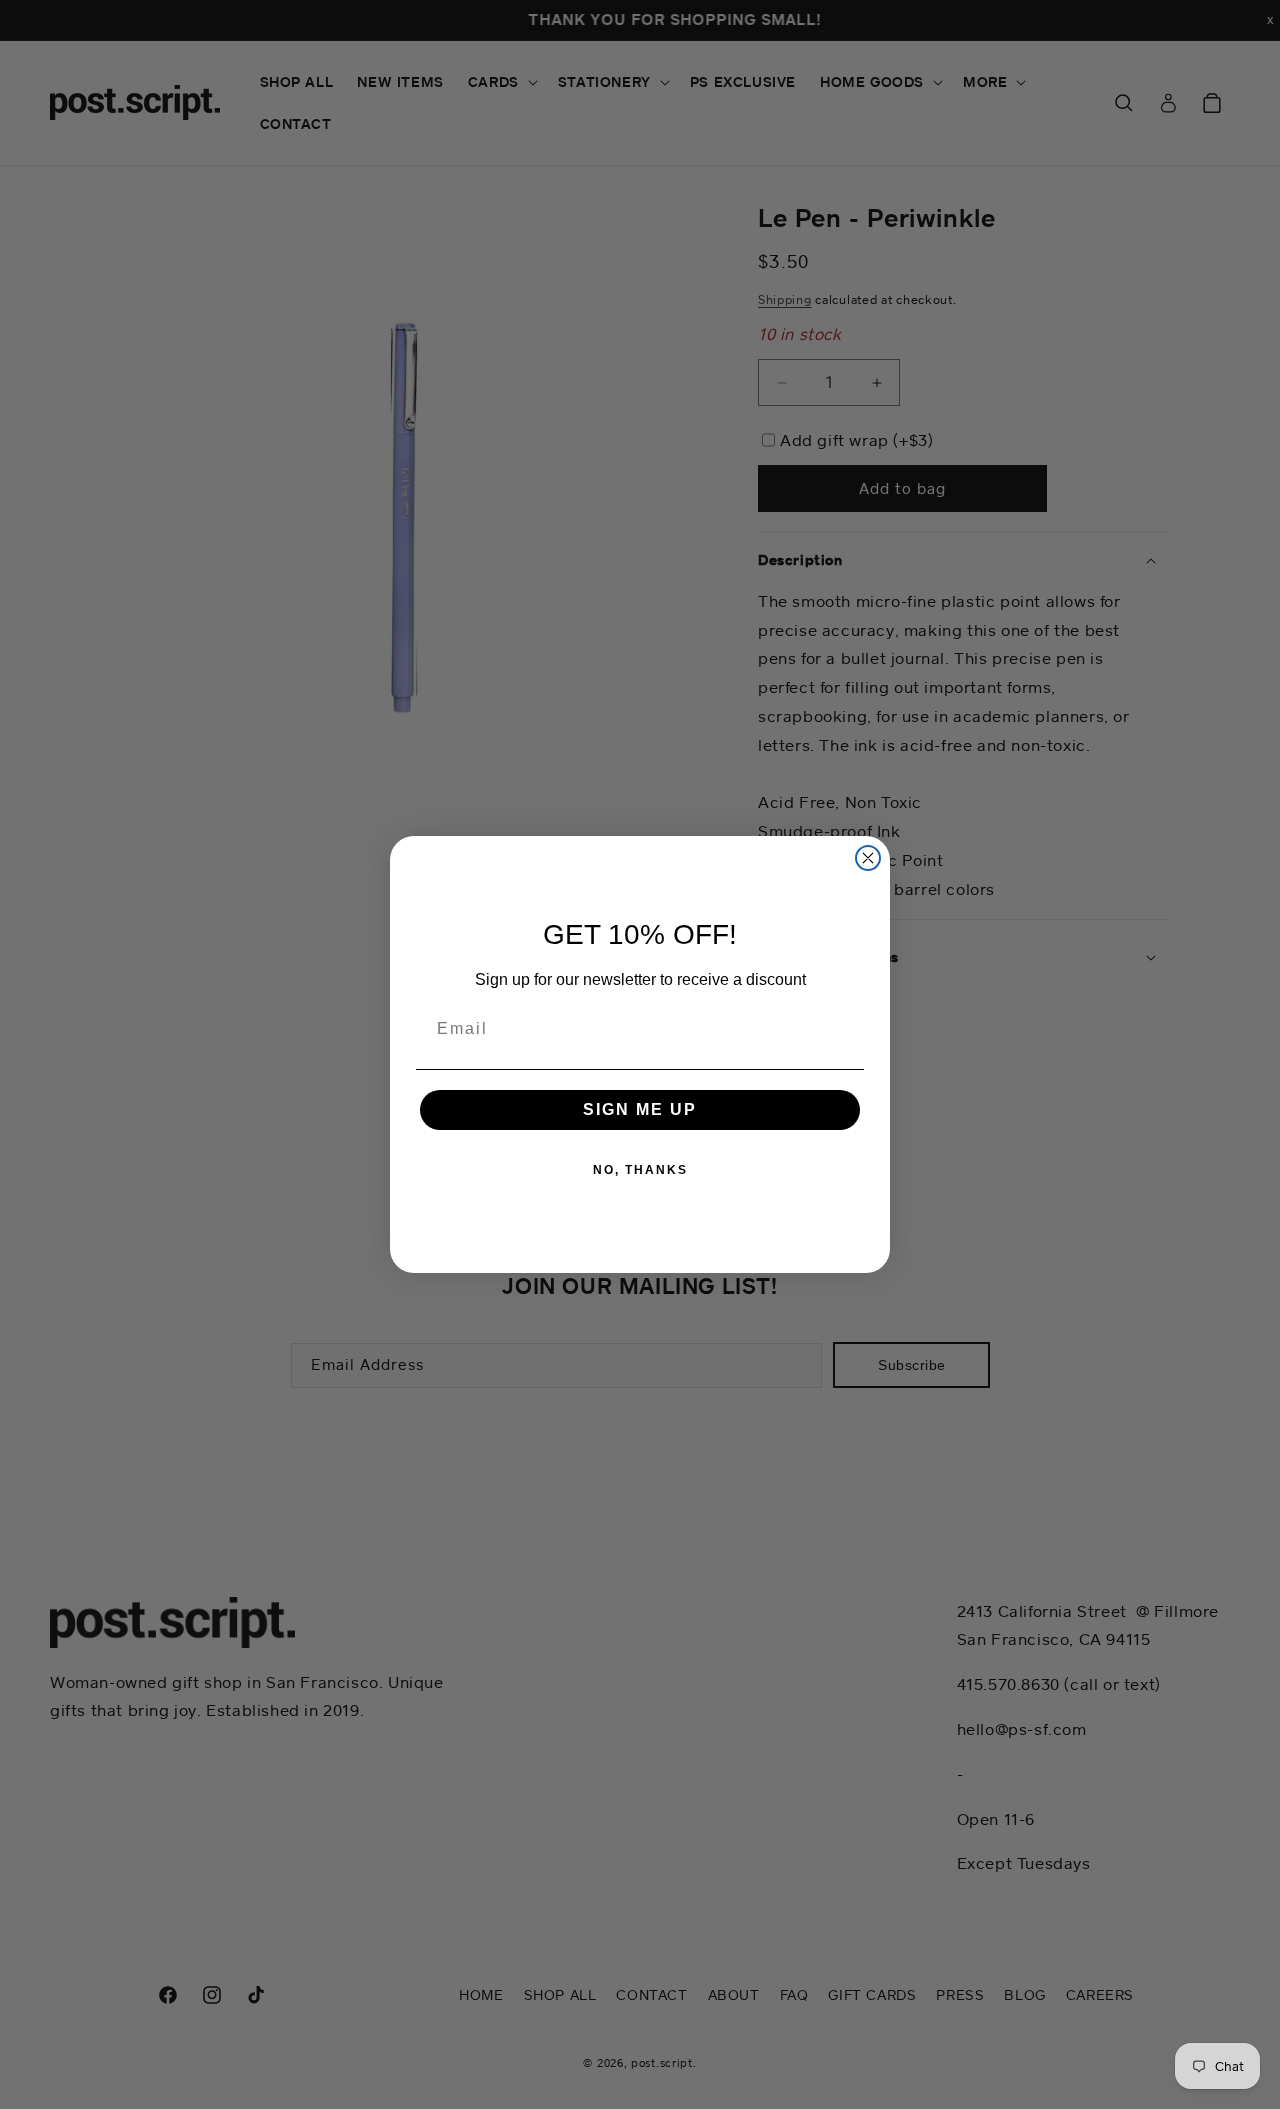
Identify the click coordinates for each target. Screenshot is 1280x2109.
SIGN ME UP (640, 1109)
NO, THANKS (640, 1170)
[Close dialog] (868, 858)
